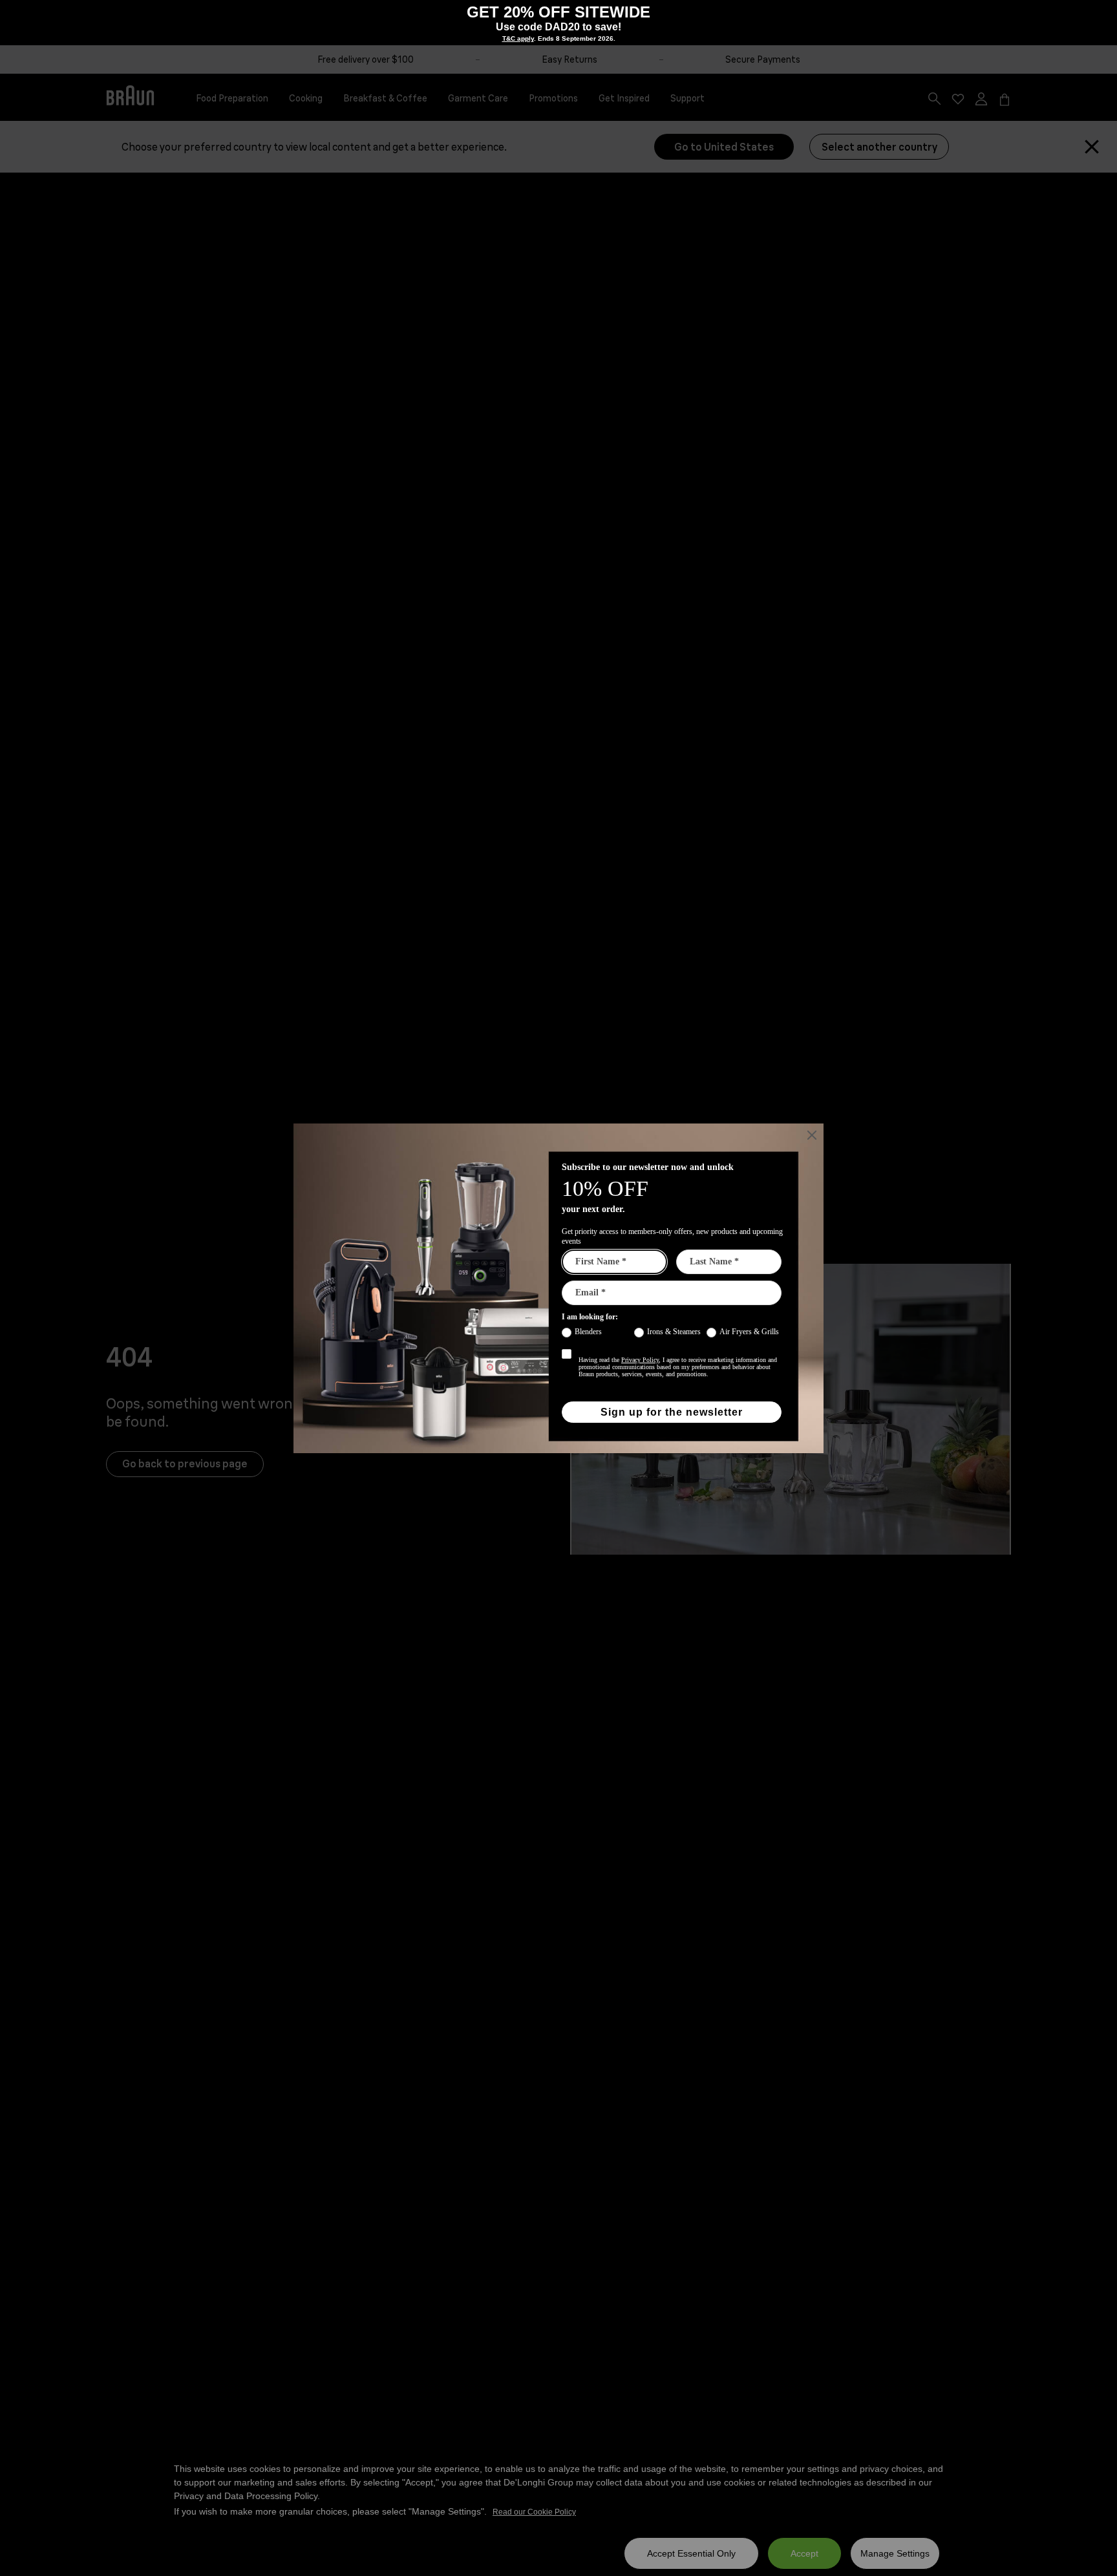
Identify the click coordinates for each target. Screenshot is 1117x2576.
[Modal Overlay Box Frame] (558, 23)
